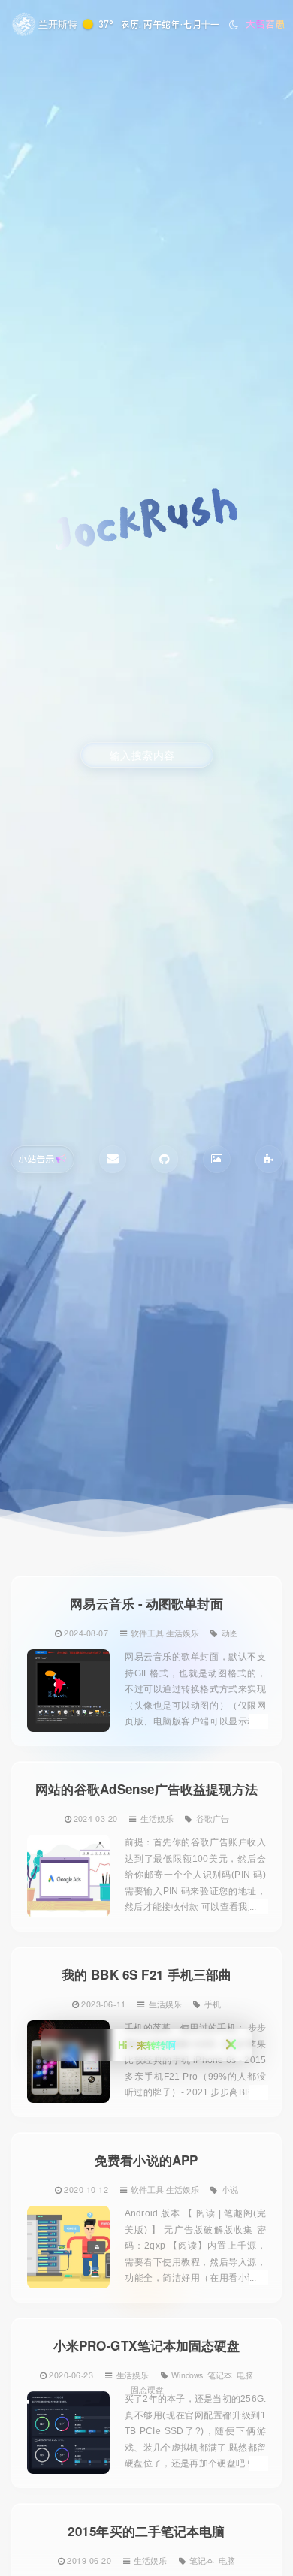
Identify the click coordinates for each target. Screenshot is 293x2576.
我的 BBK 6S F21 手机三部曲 (146, 1975)
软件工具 (147, 1633)
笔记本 (220, 2375)
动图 (230, 1633)
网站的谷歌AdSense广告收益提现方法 (146, 1789)
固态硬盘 (147, 2390)
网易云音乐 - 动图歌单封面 (146, 1604)
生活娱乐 (183, 1633)
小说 (230, 2189)
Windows (187, 2375)
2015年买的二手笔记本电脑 (146, 2531)
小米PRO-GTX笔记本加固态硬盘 (147, 2346)
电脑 (245, 2375)
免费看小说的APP (146, 2160)
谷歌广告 (213, 1818)
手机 (213, 2004)
